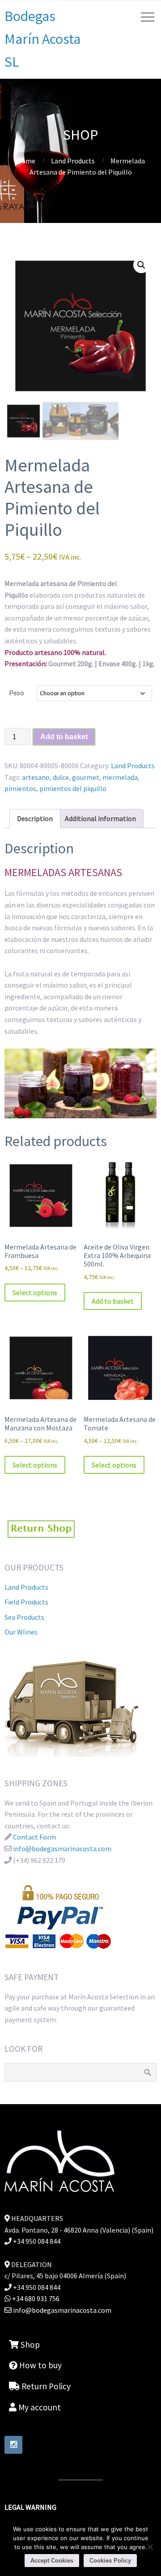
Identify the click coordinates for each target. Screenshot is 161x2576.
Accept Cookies (52, 2561)
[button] (141, 265)
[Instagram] (13, 2445)
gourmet (86, 777)
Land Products (73, 161)
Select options (35, 1292)
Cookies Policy (110, 2561)
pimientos (20, 788)
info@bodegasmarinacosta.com (62, 1849)
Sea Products (24, 1617)
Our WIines (21, 1632)
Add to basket (64, 737)
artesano (36, 777)
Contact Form (34, 1837)
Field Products (26, 1602)
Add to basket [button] (113, 1301)
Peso (17, 693)
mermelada (120, 777)
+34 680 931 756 (35, 2298)
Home (26, 161)
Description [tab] (35, 818)
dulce (61, 777)
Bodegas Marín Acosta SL (42, 39)
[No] (150, 2547)
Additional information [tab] (100, 818)
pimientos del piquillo (73, 788)
